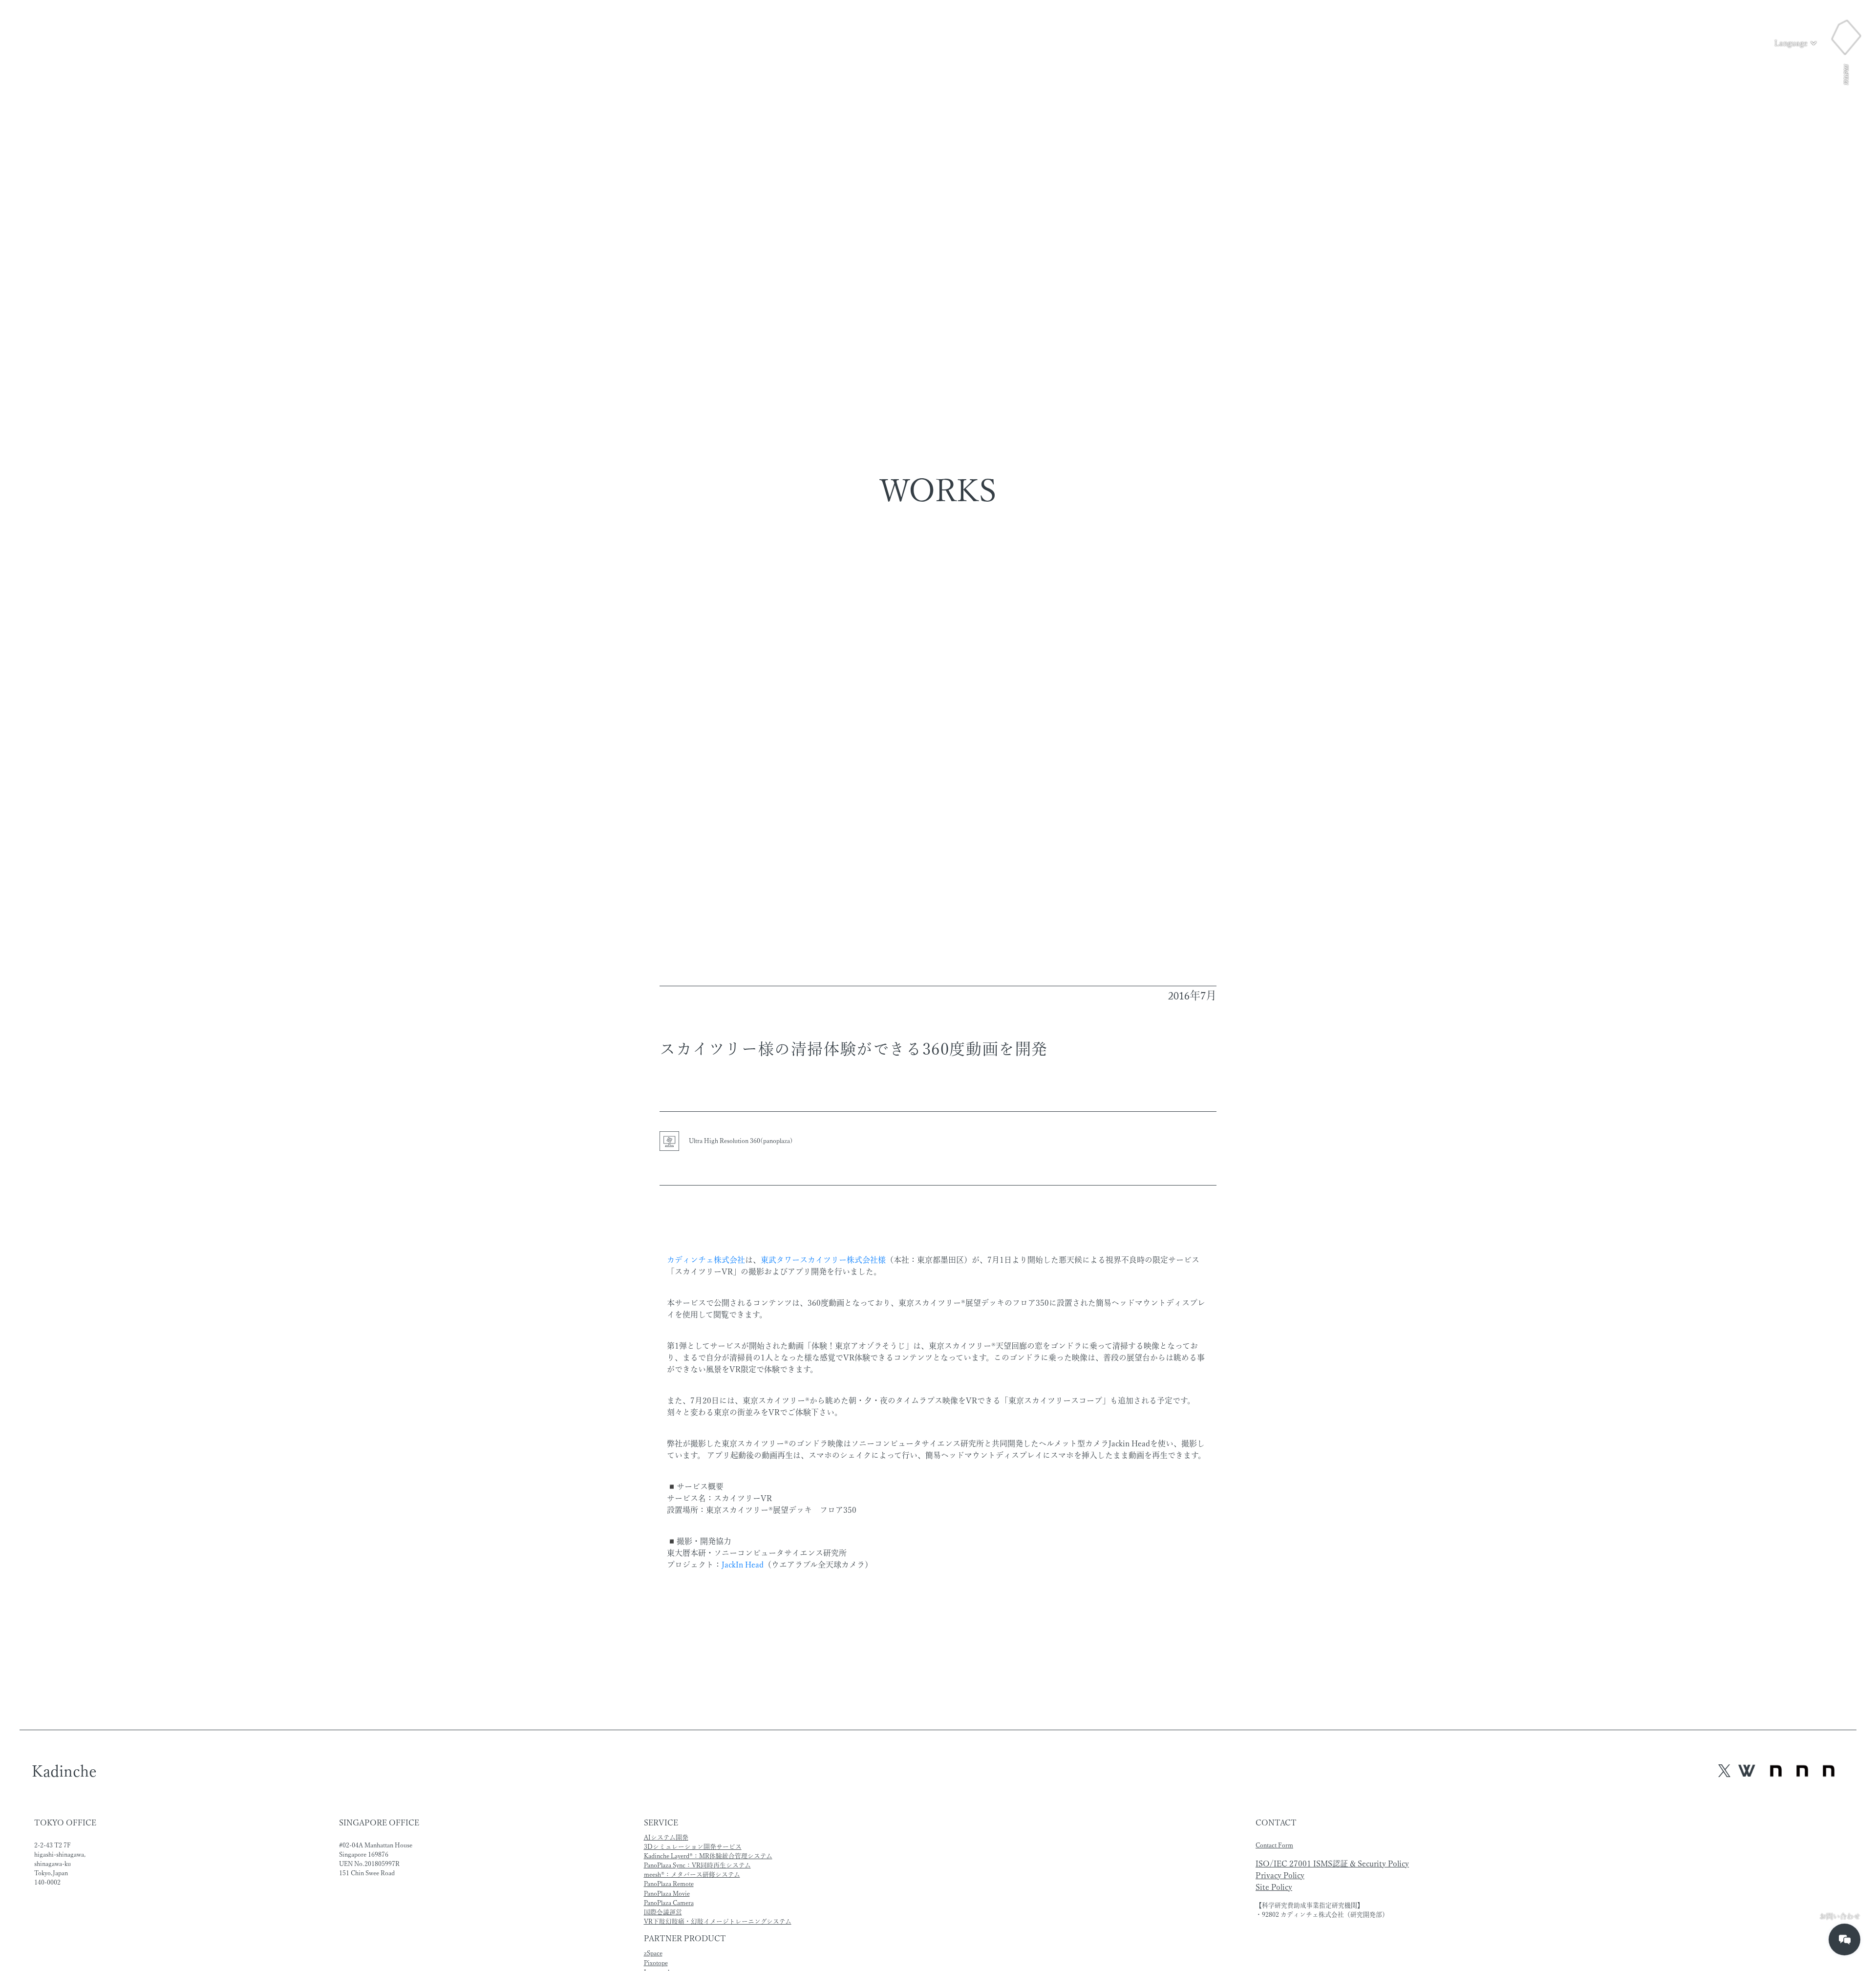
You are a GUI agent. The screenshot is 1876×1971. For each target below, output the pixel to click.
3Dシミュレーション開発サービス (693, 1847)
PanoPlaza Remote (669, 1884)
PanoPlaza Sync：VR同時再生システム (697, 1865)
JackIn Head (743, 1565)
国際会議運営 (663, 1912)
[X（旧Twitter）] (1725, 1771)
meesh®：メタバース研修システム (692, 1875)
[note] (1802, 1772)
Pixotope (656, 1963)
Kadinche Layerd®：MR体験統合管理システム (708, 1856)
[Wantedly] (1747, 1771)
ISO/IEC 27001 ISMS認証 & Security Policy (1332, 1864)
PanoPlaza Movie (667, 1894)
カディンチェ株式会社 (706, 1260)
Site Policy (1274, 1887)
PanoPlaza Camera (669, 1903)
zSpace (653, 1953)
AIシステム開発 (666, 1837)
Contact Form (1274, 1845)
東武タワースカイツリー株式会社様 (823, 1260)
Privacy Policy (1280, 1875)
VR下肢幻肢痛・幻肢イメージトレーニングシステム (718, 1921)
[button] (1796, 43)
